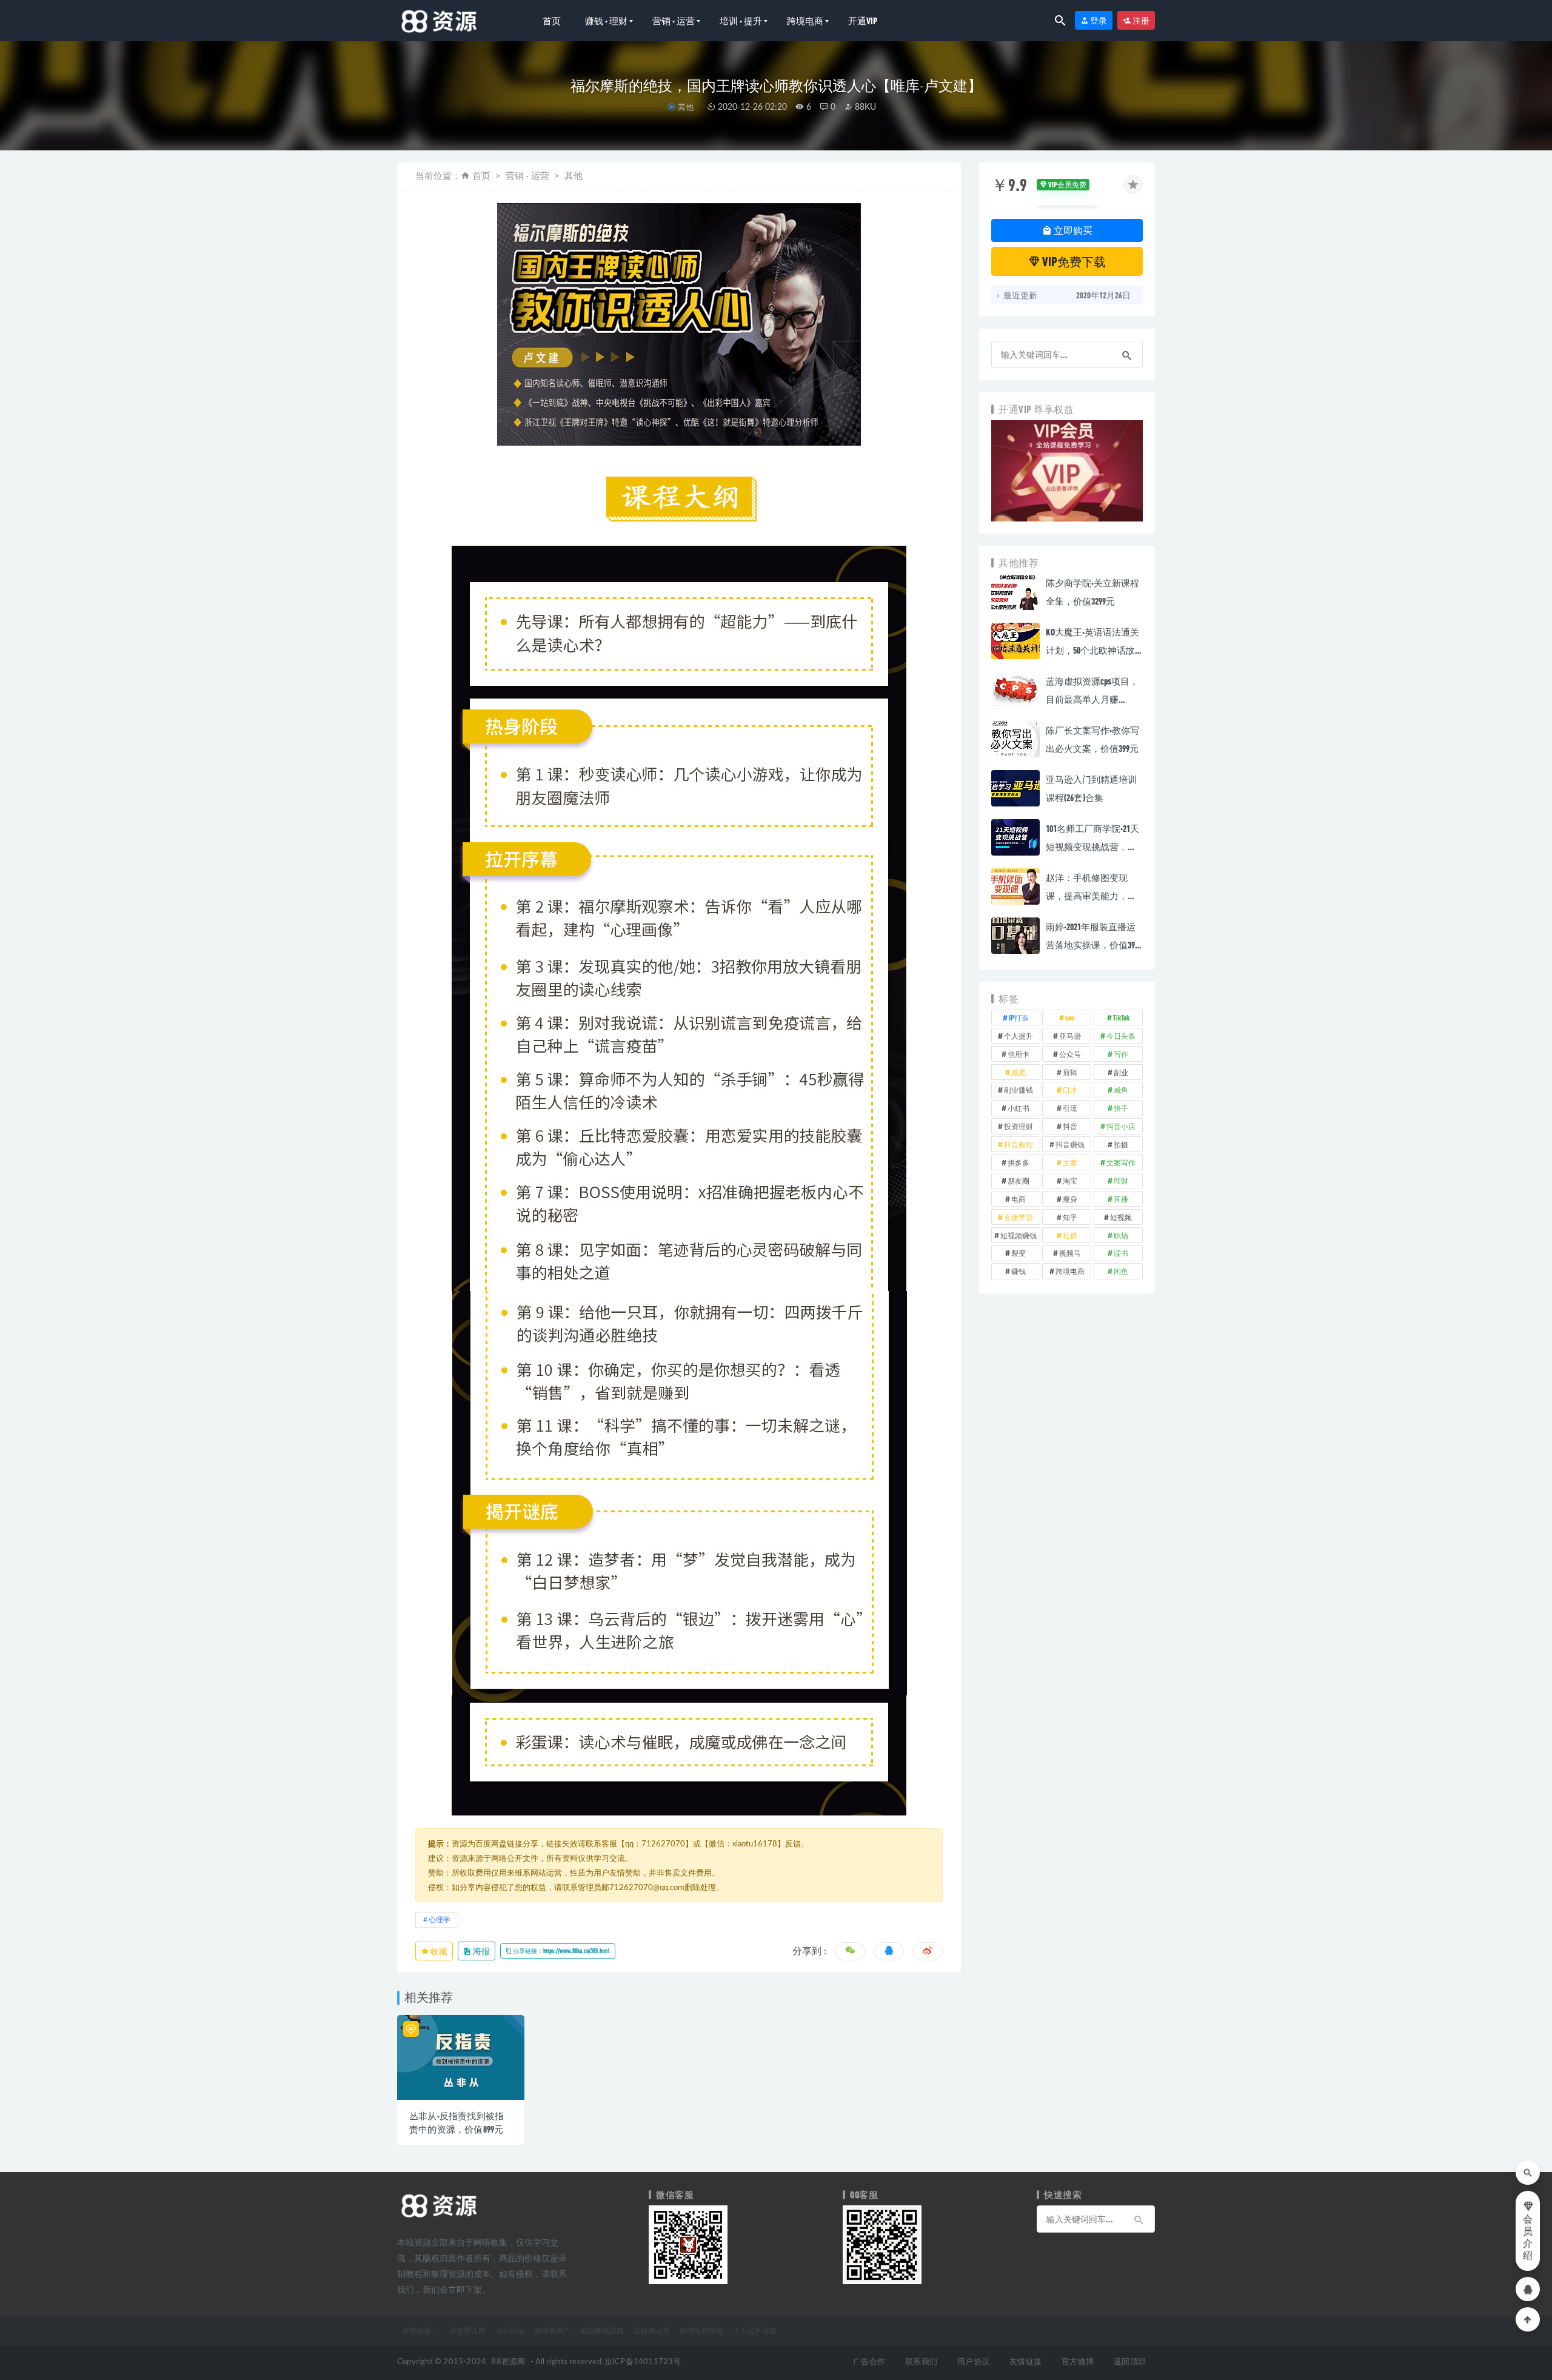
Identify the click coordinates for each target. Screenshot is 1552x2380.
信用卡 (1018, 1054)
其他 (685, 107)
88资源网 (508, 2362)
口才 (1070, 1090)
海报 (481, 1951)
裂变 (1018, 1253)
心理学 (440, 1920)
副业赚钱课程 (602, 2330)
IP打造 (1019, 1017)
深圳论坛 (510, 2330)
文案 (1070, 1162)
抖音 (1070, 1126)
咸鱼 (1121, 1090)
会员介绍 (1528, 2238)
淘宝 (1070, 1181)
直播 (1121, 1199)
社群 (1070, 1235)
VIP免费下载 (1073, 261)
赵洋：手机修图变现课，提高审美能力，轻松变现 (1091, 896)
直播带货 (1018, 1217)
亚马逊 (1070, 1036)
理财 (1121, 1181)
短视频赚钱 (1018, 1235)
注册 (1140, 20)
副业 (1121, 1072)
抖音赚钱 (1070, 1144)
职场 (1121, 1235)
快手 (1121, 1108)
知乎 (1070, 1217)
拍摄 (1121, 1144)
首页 (552, 21)
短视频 (1121, 1217)
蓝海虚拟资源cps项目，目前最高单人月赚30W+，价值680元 (1092, 699)
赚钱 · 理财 (606, 21)
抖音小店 (1121, 1126)
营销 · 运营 (674, 21)
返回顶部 (1130, 2362)
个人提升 (1018, 1036)
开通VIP (863, 21)
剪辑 (1070, 1072)
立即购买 (1072, 230)
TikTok (1121, 1017)
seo (1070, 1017)
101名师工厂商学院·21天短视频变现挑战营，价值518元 (1092, 846)
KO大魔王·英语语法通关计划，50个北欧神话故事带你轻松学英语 (1092, 650)
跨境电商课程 (701, 2330)
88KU (864, 107)
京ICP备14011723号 (643, 2362)
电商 (1018, 1199)
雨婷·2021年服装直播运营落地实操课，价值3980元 (1094, 945)
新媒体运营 (652, 2330)
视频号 (1070, 1253)
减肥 (1018, 1072)
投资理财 (1018, 1126)
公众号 (1070, 1054)
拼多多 (1018, 1162)
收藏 (438, 1951)
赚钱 (1018, 1271)
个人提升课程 (755, 2330)
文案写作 (1121, 1162)
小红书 (1018, 1108)
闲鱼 (1121, 1271)
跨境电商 (805, 21)
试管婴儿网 (467, 2330)
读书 (1121, 1253)
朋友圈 (1018, 1181)
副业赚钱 (1018, 1090)
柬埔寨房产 (552, 2330)
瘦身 (1070, 1199)
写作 (1121, 1054)
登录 (1098, 20)
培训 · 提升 (741, 21)
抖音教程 (1018, 1144)
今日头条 (1121, 1036)
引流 (1070, 1108)
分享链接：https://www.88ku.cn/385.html (561, 1951)
